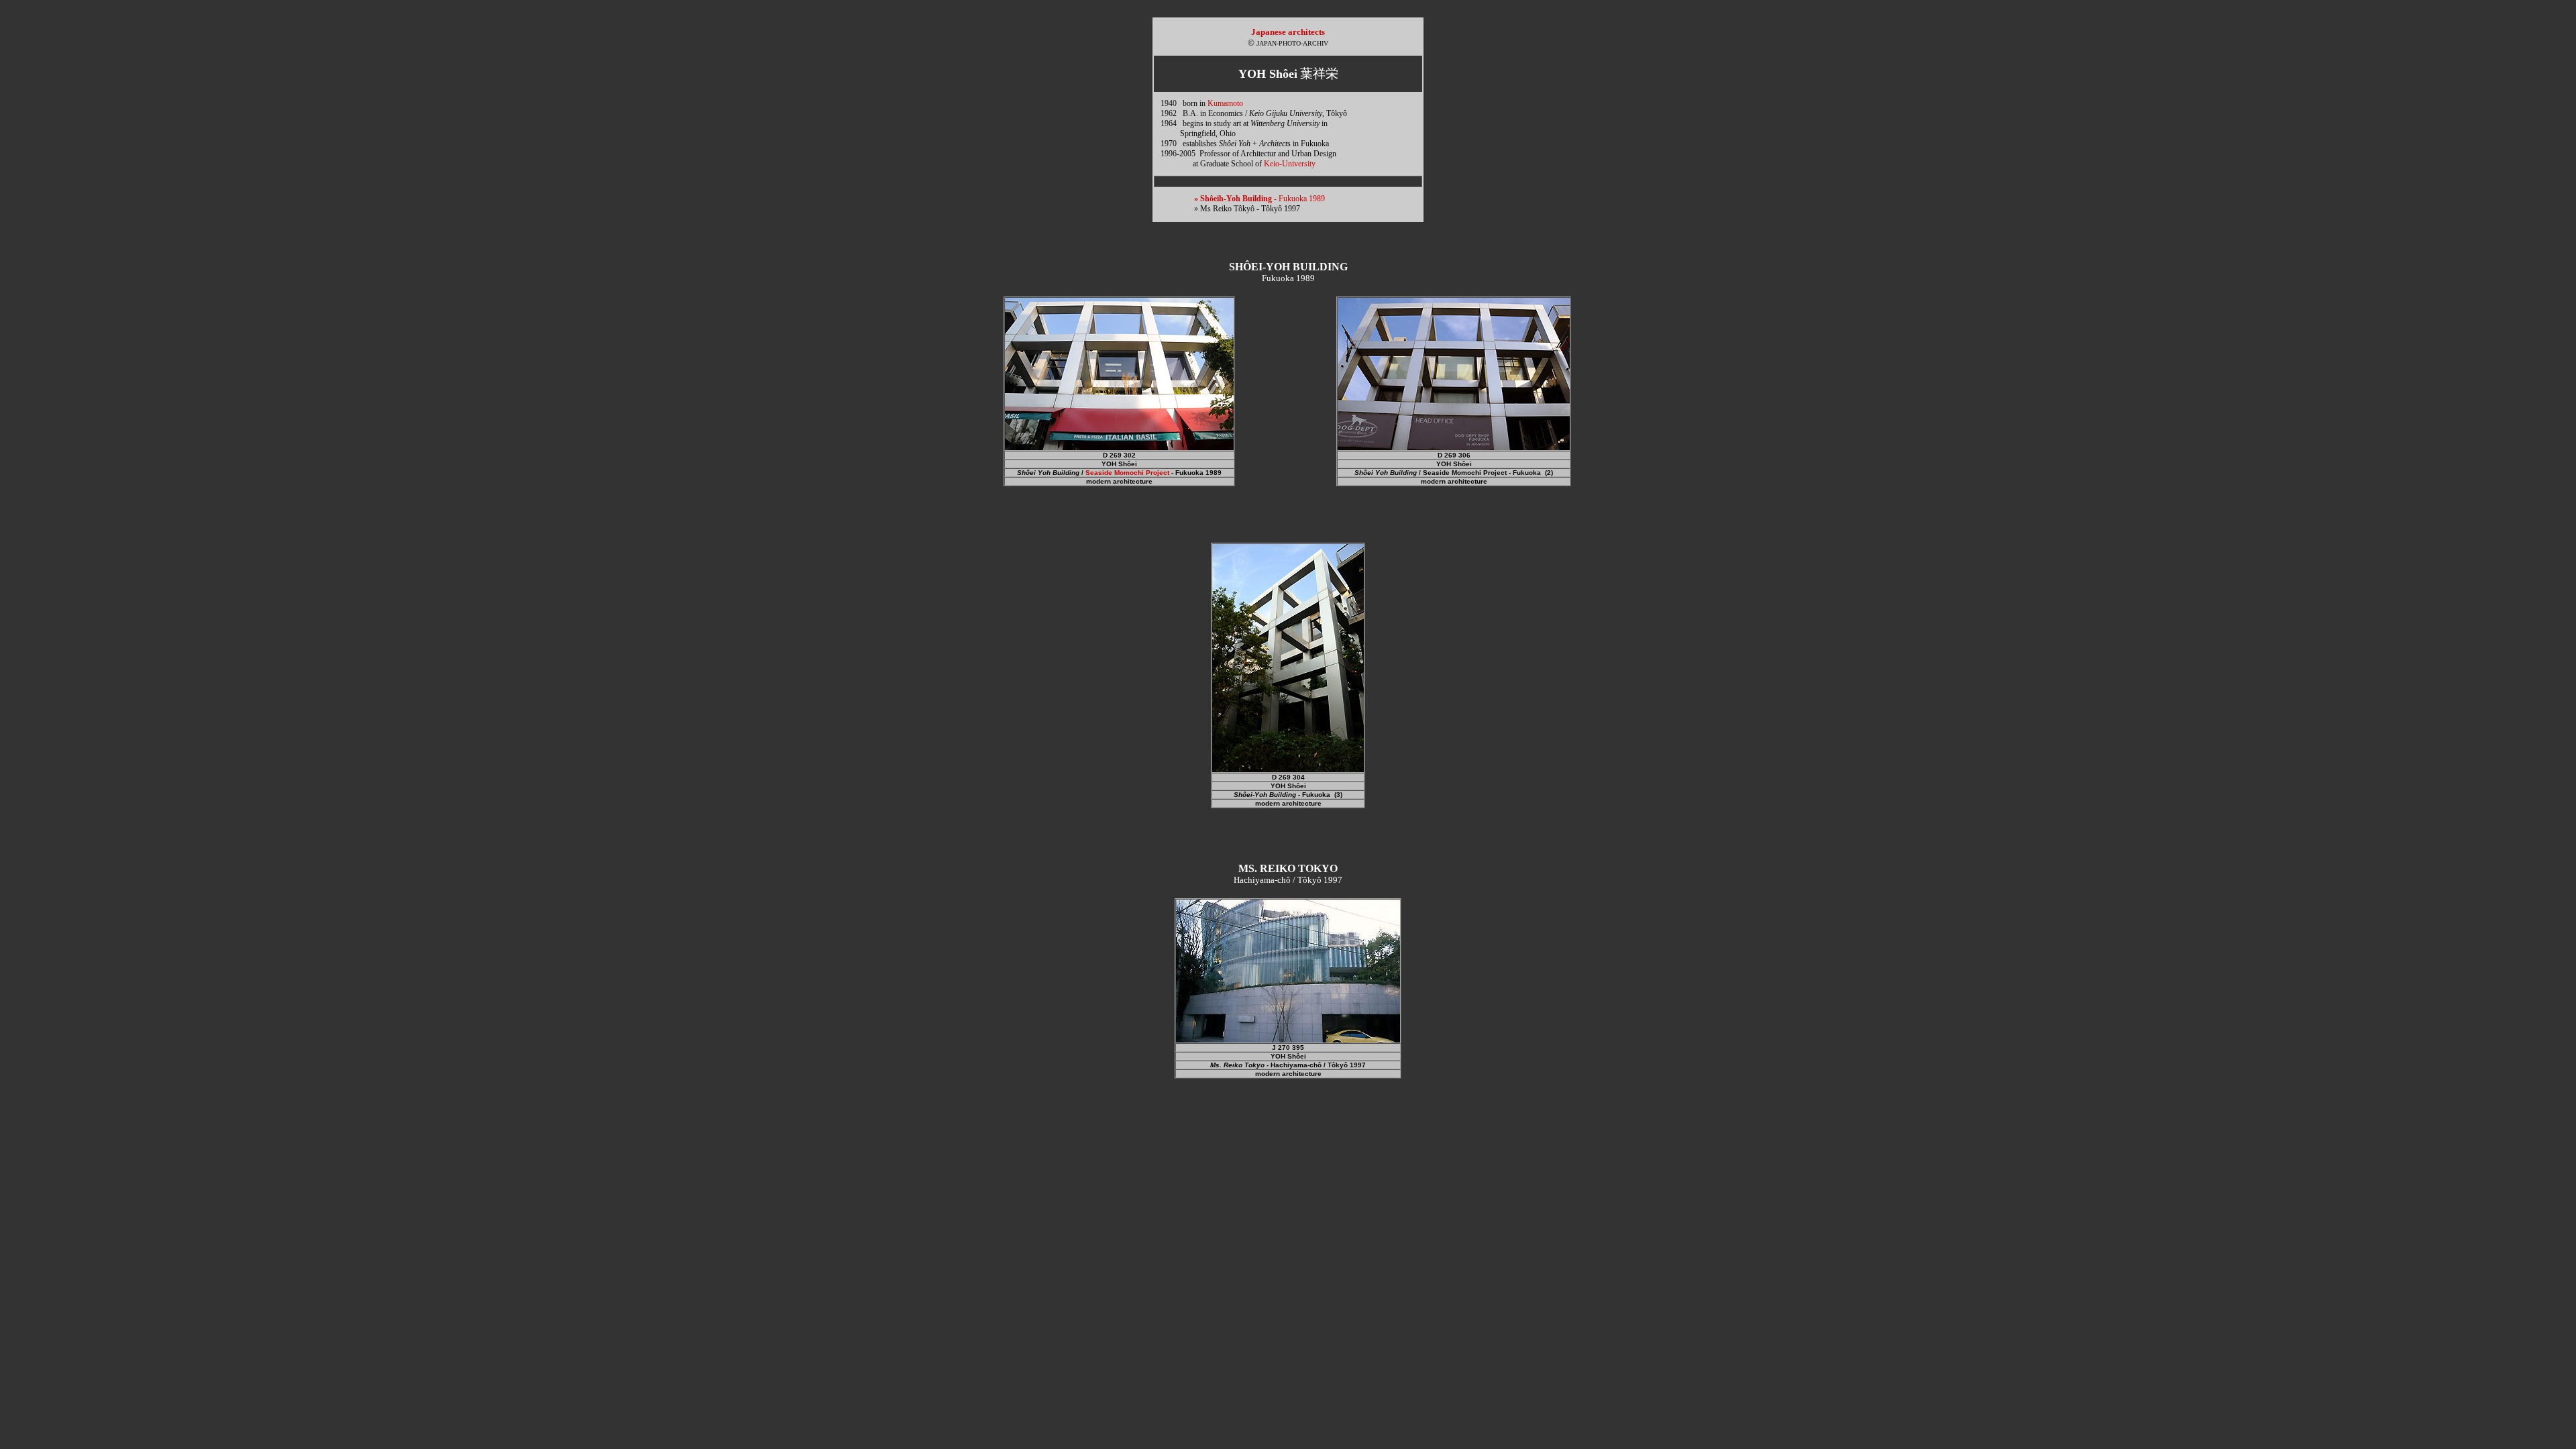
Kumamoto (1225, 103)
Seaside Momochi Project (1127, 473)
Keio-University (1290, 164)
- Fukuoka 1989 (1259, 199)
